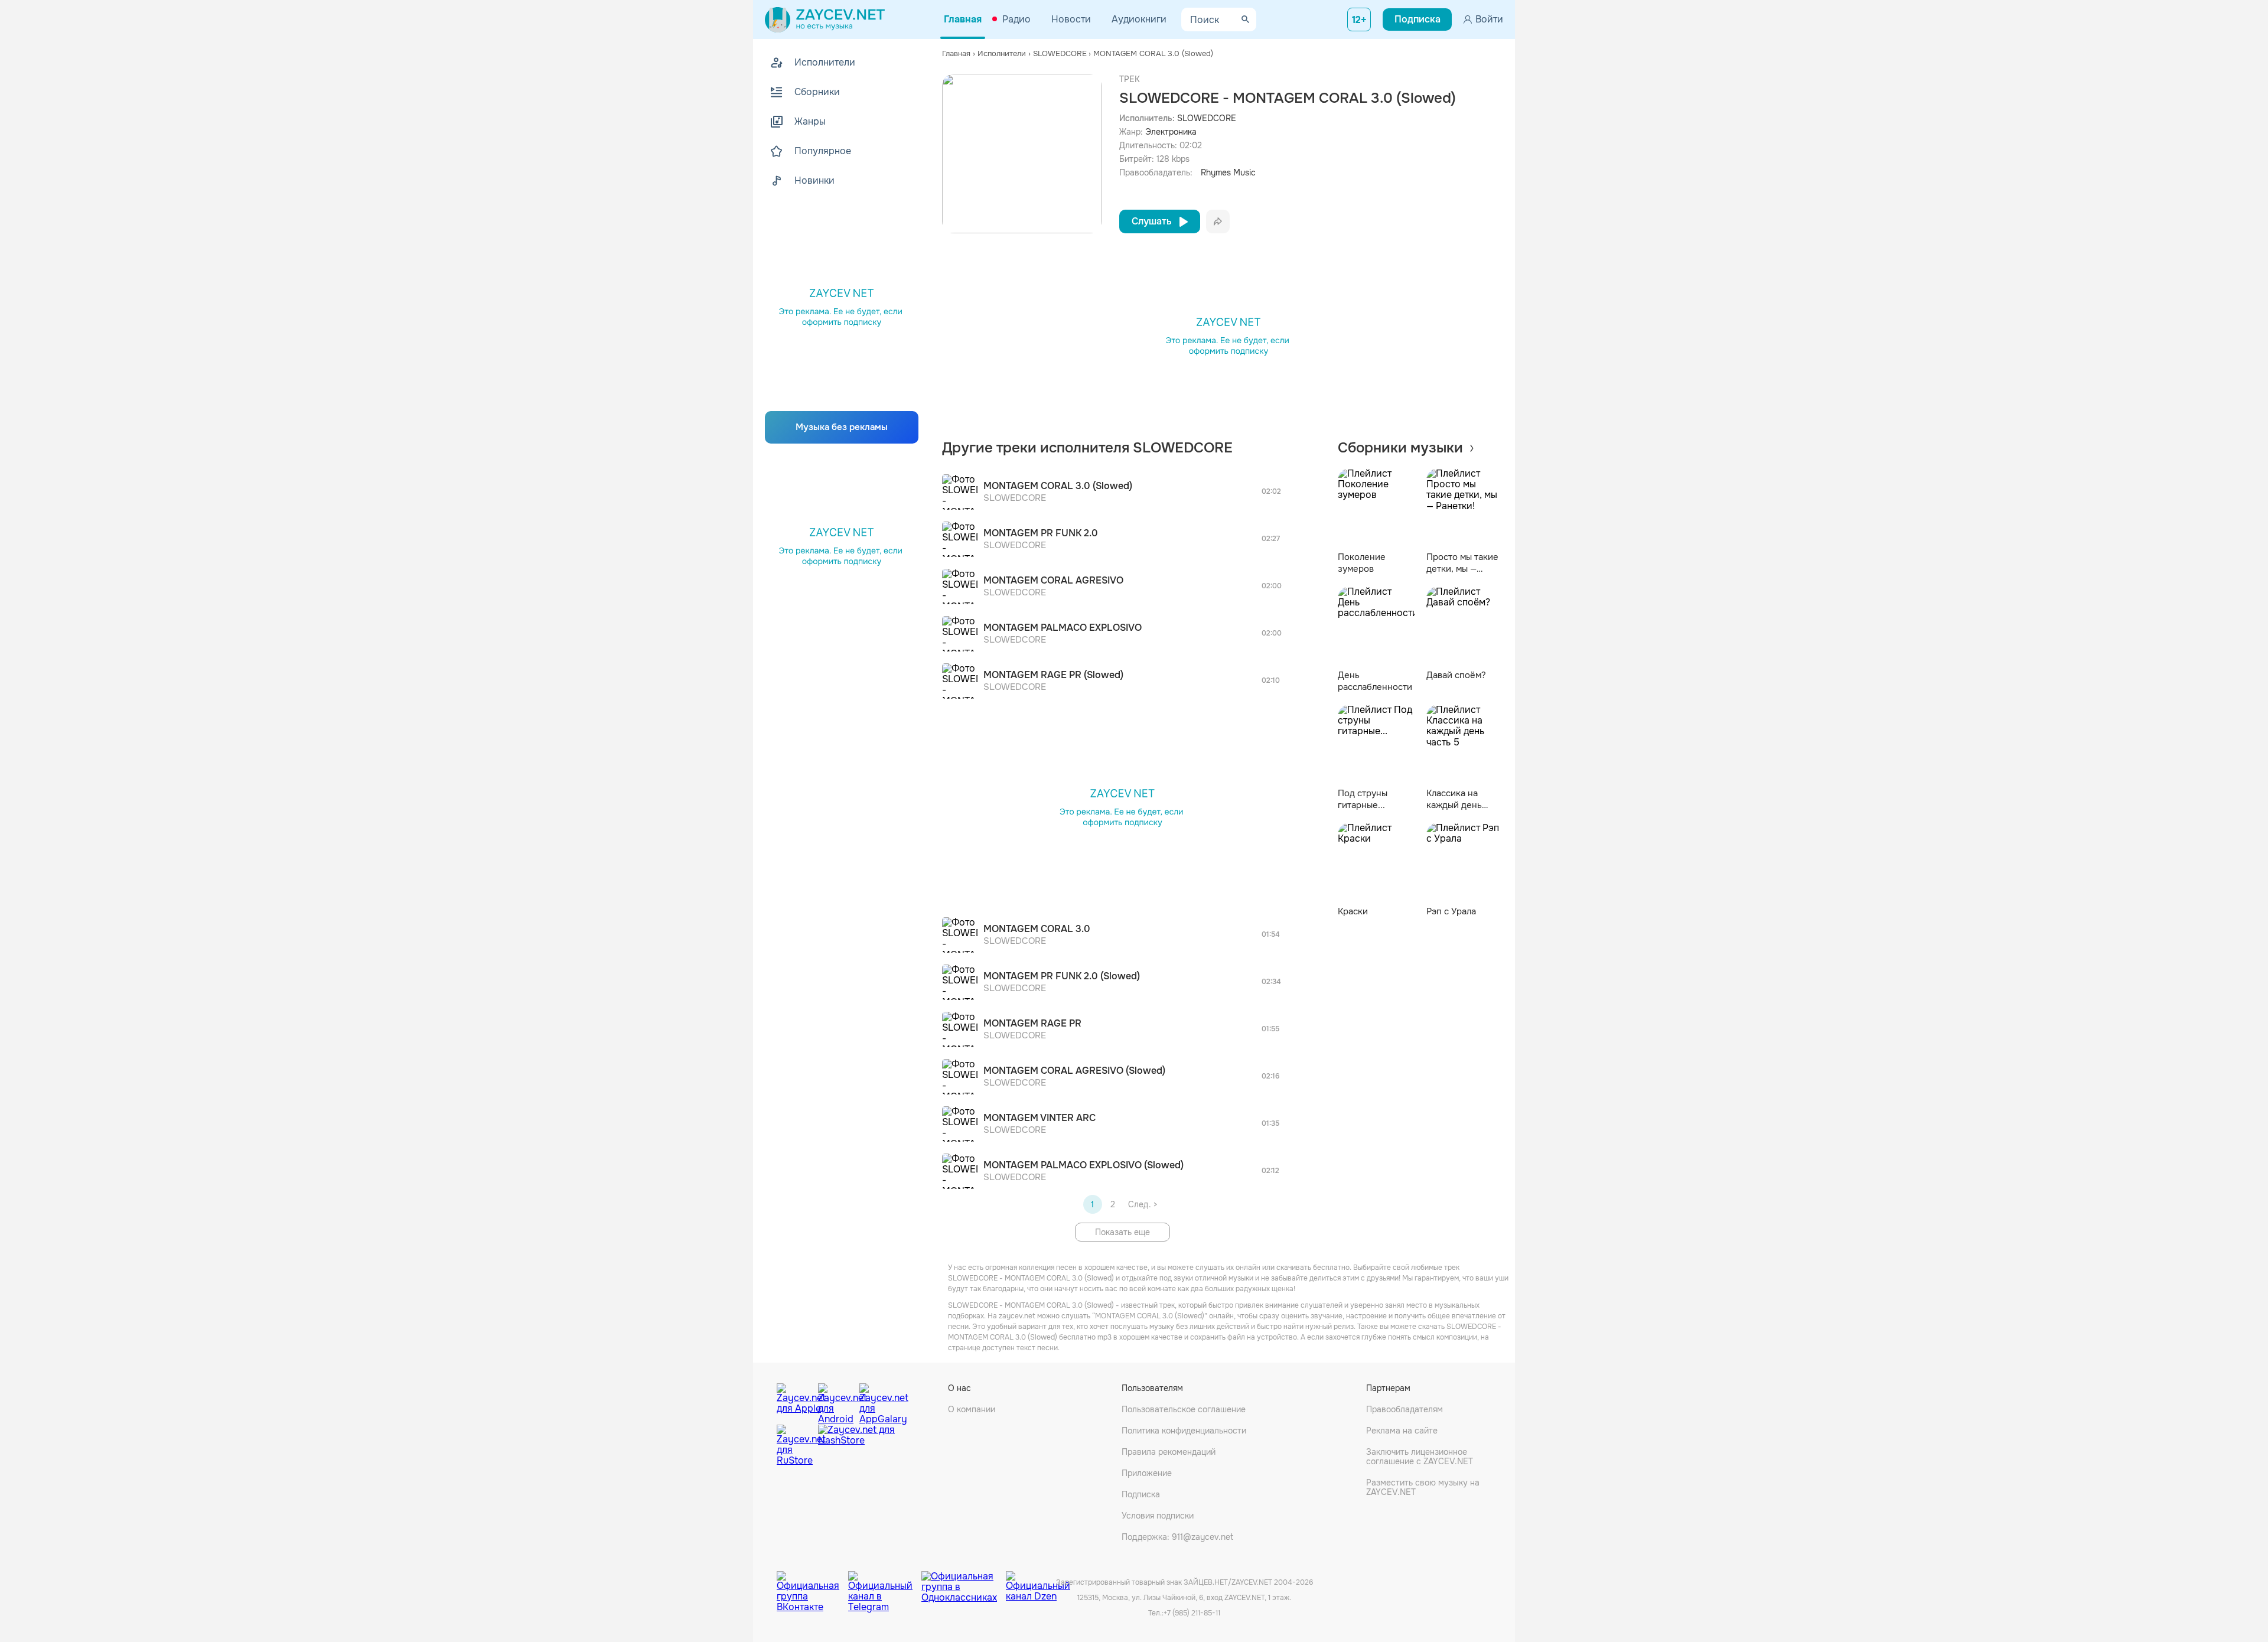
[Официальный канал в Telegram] (885, 1583)
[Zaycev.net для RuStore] (794, 1446)
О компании (972, 1409)
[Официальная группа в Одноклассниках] (964, 1583)
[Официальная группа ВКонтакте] (812, 1583)
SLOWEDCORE (1207, 118)
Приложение (1147, 1473)
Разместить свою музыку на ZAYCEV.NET (1423, 1487)
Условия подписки (1158, 1516)
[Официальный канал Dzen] (1038, 1583)
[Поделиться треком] (1218, 221)
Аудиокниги (1139, 19)
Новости (1071, 19)
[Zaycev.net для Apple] (794, 1401)
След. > (1143, 1204)
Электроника (1171, 132)
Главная (963, 19)
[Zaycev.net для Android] (836, 1401)
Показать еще (1122, 1232)
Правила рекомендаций (1169, 1452)
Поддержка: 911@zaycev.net (1177, 1537)
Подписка (1141, 1494)
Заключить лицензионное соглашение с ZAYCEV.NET (1420, 1457)
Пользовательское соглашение (1184, 1409)
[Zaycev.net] (825, 19)
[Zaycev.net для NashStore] (856, 1446)
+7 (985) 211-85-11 (1192, 1613)
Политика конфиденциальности (1184, 1431)
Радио (1016, 19)
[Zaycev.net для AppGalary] (877, 1401)
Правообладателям (1405, 1409)
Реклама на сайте (1402, 1431)
